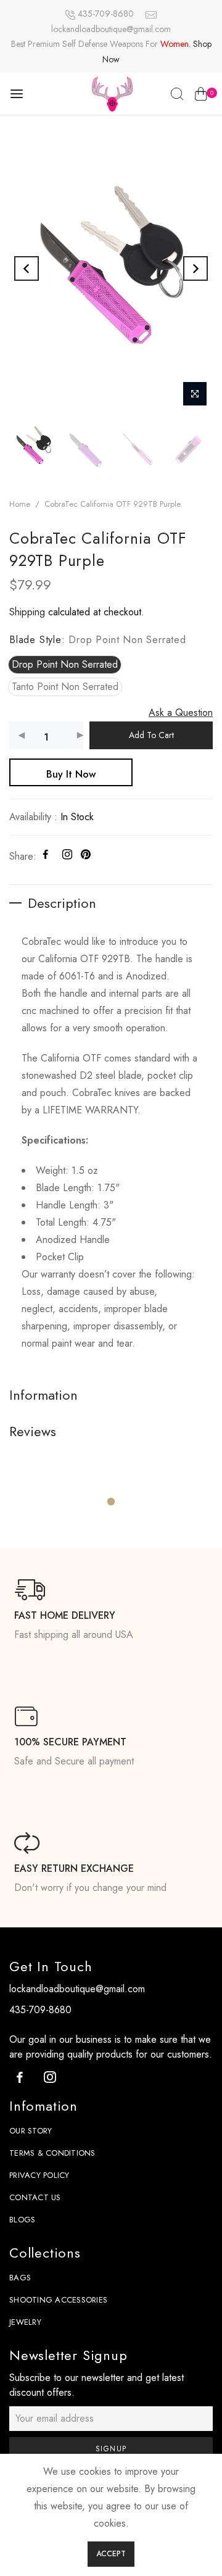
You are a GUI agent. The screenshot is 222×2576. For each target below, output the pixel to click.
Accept (111, 2554)
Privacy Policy (39, 2175)
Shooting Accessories (58, 2300)
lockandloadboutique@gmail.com (111, 29)
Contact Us (35, 2197)
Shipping (27, 612)
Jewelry (25, 2322)
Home (20, 504)
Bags (20, 2278)
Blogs (22, 2220)
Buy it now (71, 774)
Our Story (31, 2131)
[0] (201, 96)
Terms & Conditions (52, 2153)
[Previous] (27, 268)
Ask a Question (181, 713)
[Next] (195, 268)
